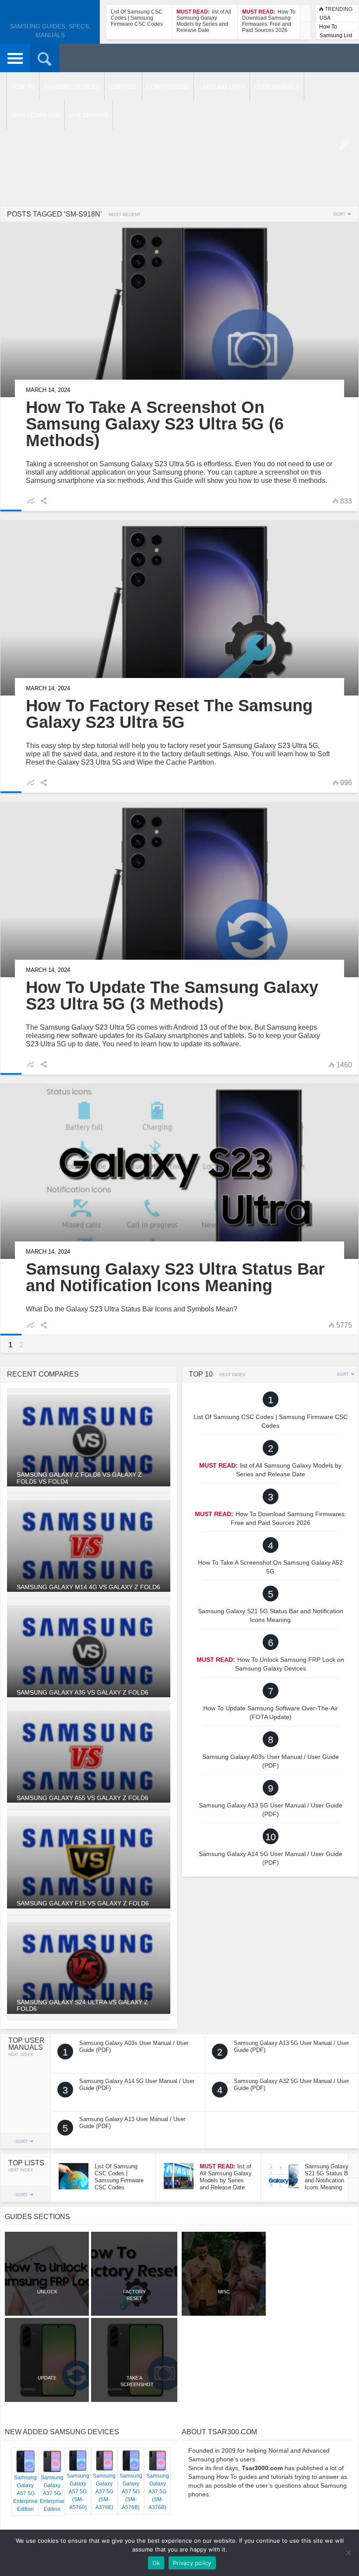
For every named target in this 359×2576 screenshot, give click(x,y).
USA (325, 18)
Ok (156, 2563)
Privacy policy (192, 2563)
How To (328, 27)
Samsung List (336, 35)
